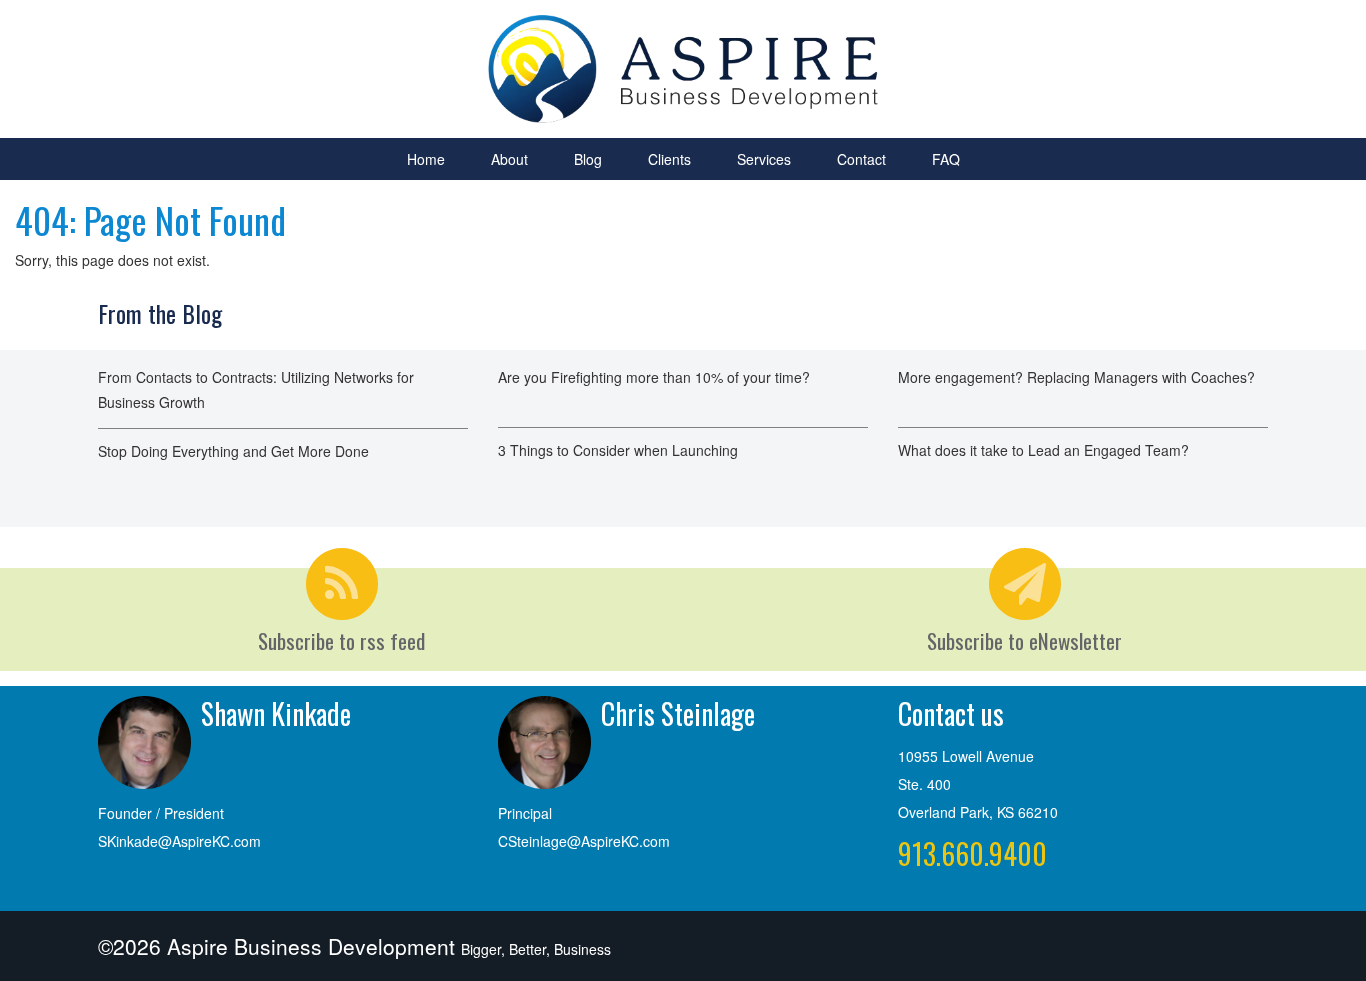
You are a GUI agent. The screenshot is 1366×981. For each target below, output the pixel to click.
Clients (669, 159)
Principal (525, 813)
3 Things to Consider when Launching (618, 450)
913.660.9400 (972, 853)
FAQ (946, 159)
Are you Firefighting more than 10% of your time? (654, 377)
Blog (588, 159)
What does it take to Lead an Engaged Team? (1043, 450)
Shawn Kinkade (276, 713)
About (509, 159)
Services (764, 159)
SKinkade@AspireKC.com (179, 841)
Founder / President (161, 813)
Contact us (951, 713)
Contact (861, 159)
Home (426, 159)
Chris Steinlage (678, 713)
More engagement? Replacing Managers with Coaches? (1076, 377)
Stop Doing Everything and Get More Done (233, 451)
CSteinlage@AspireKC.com (584, 841)
